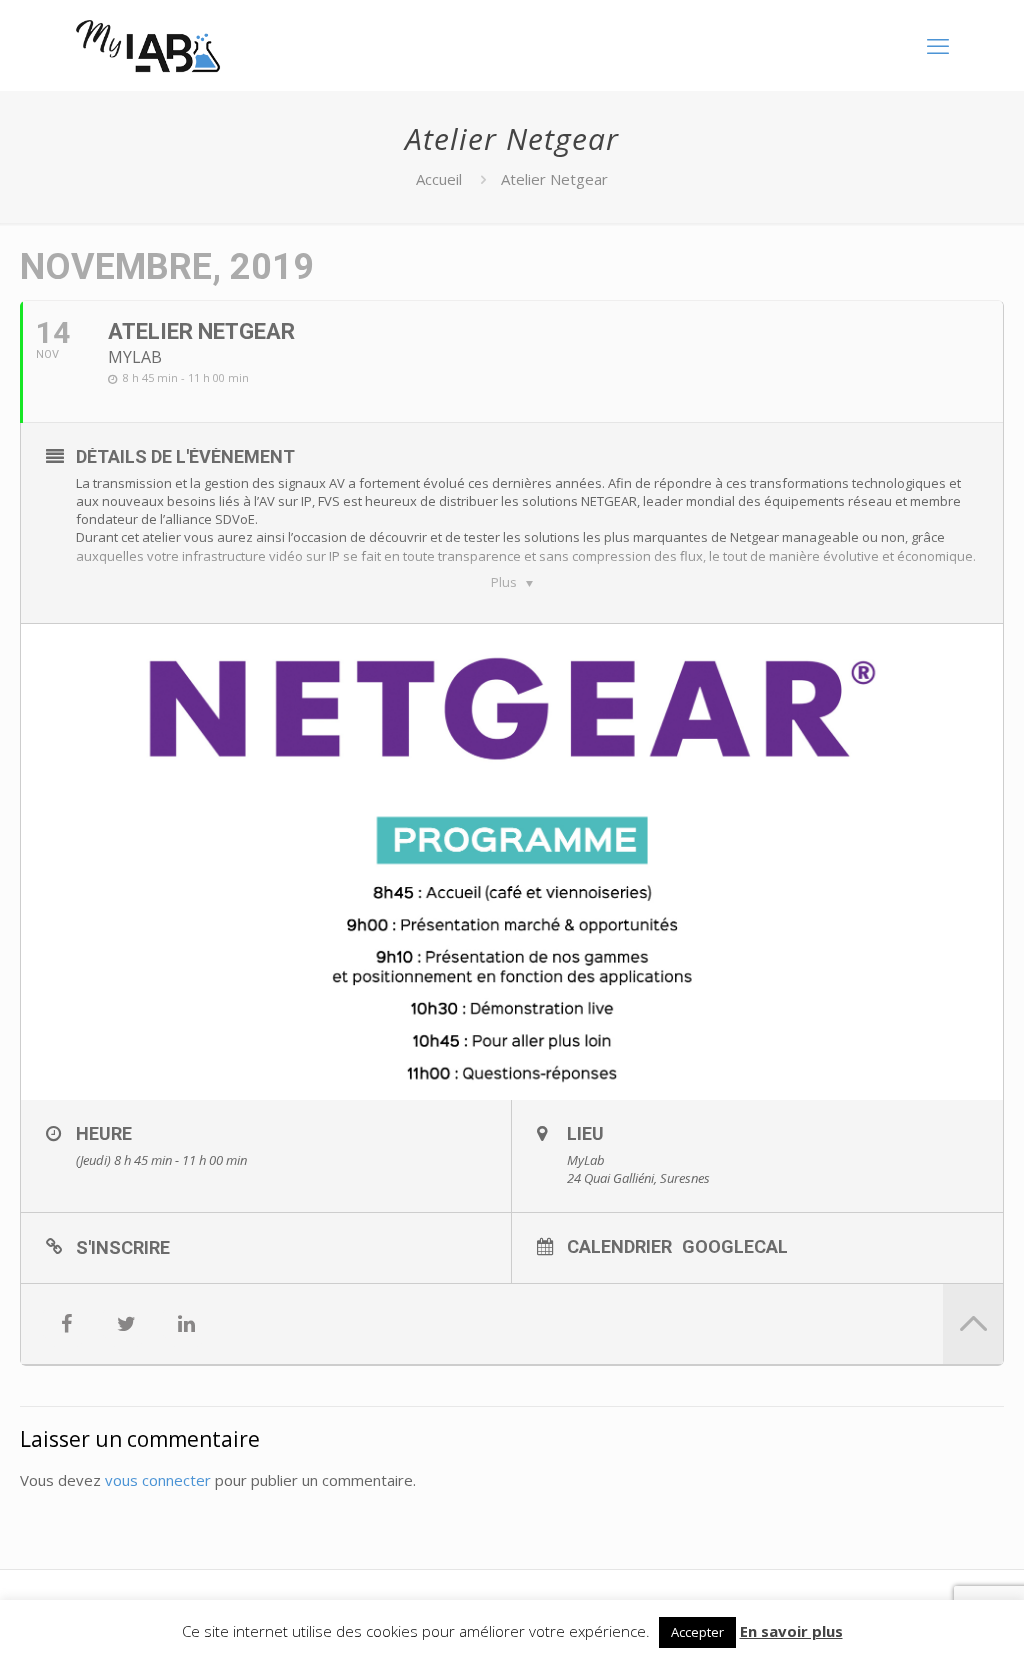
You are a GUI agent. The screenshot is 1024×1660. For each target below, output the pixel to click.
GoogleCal (735, 1246)
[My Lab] (148, 45)
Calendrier (619, 1246)
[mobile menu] (938, 45)
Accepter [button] (697, 1632)
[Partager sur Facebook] (66, 1324)
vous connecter (158, 1480)
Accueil (439, 179)
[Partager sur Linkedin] (186, 1324)
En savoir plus (791, 1631)
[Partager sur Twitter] (126, 1324)
